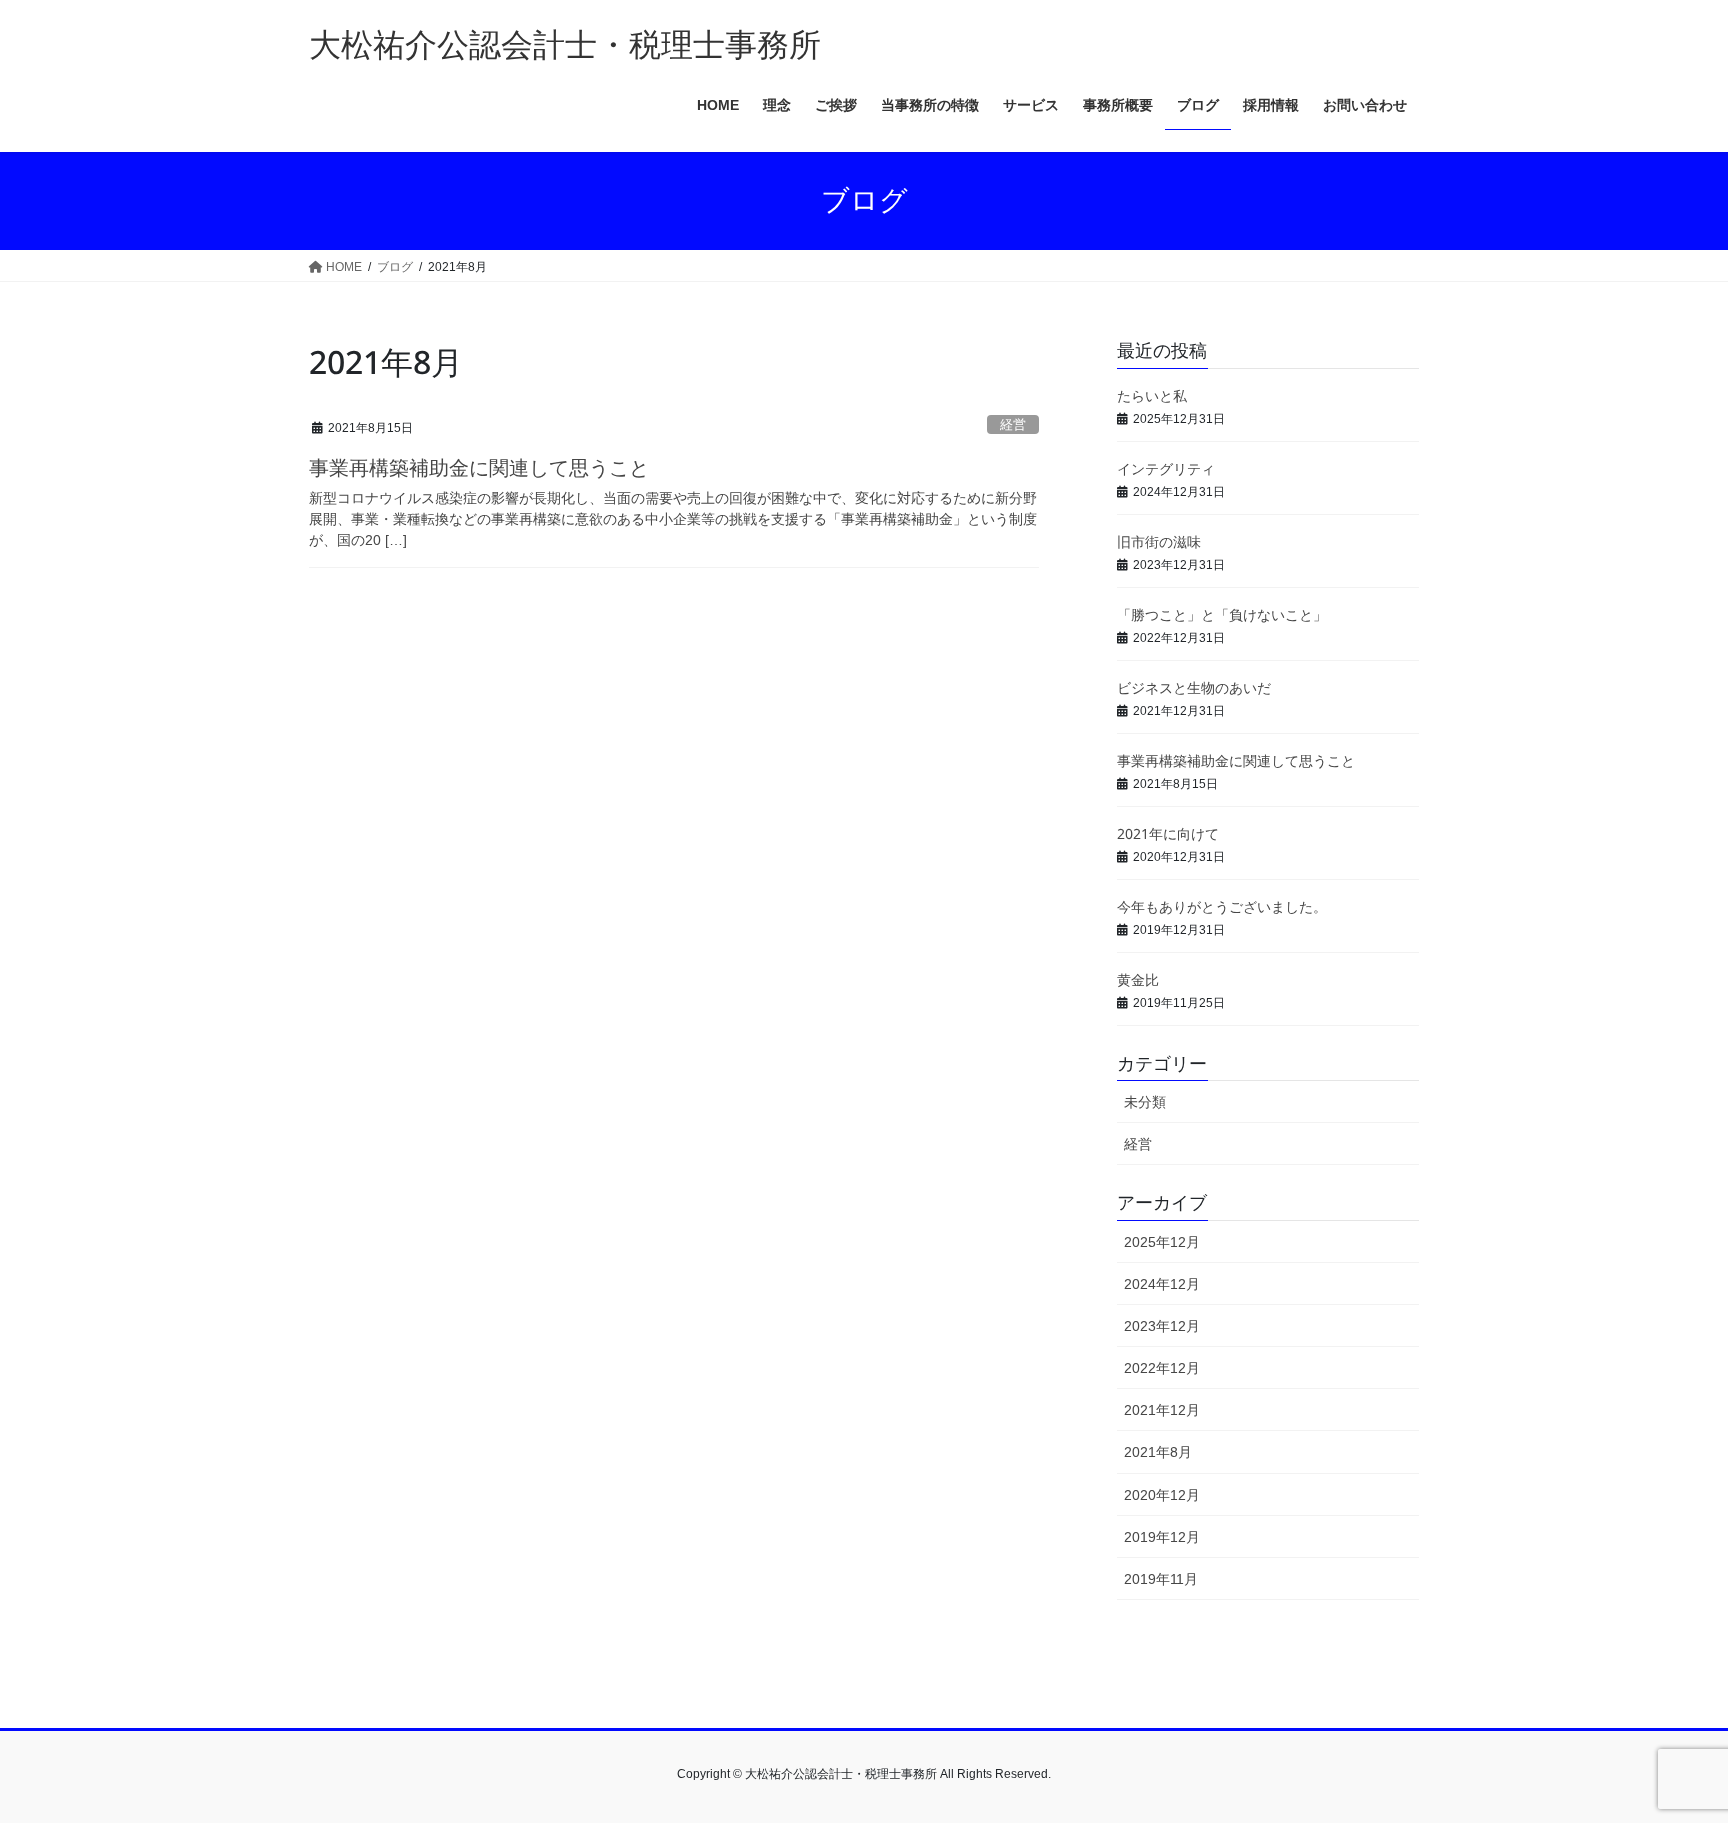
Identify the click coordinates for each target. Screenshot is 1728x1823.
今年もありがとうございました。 (1222, 905)
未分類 (1145, 1102)
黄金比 (1138, 978)
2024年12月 (1162, 1284)
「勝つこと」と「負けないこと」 (1222, 613)
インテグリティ (1166, 467)
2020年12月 (1162, 1495)
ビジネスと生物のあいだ (1194, 686)
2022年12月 (1162, 1368)
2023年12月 (1162, 1326)
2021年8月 (1158, 1452)
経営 (1013, 424)
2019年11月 (1161, 1579)
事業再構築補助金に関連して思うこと (479, 465)
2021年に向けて (1168, 832)
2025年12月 (1162, 1242)
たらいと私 (1152, 394)
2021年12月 (1162, 1410)
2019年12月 (1162, 1537)
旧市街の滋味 (1159, 540)
